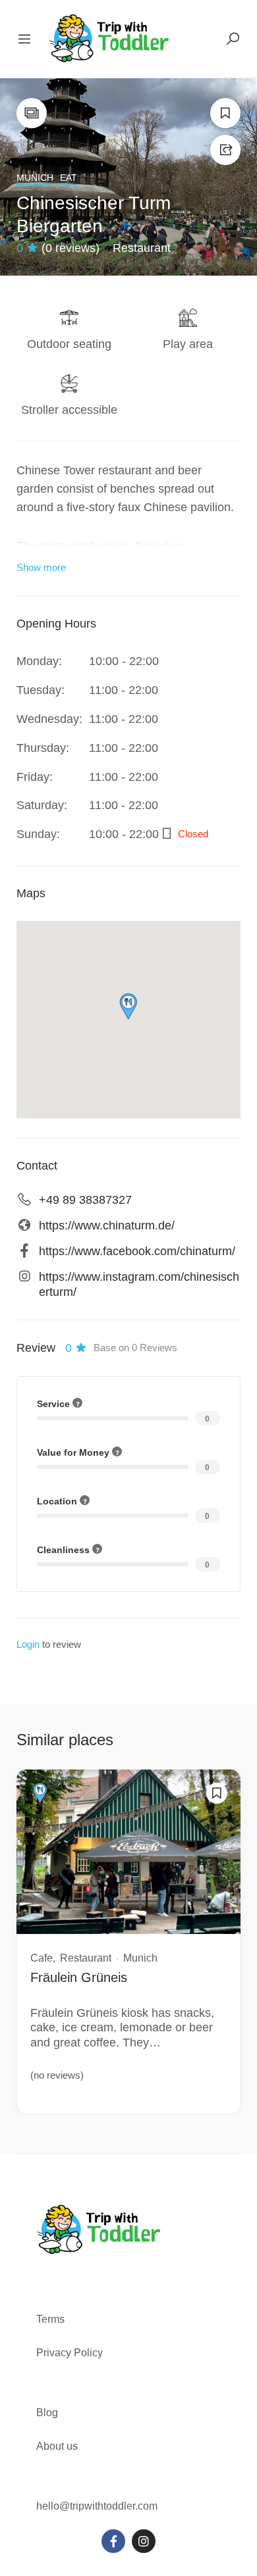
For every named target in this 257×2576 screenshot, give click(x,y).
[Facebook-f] (113, 2541)
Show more (41, 567)
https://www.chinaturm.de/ (107, 1226)
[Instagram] (144, 2541)
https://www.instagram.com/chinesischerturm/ (139, 1284)
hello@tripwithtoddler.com (97, 2506)
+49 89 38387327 (85, 1200)
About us (57, 2446)
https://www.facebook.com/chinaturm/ (137, 1251)
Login (28, 1644)
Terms (52, 2319)
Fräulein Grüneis (79, 1977)
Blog (47, 2413)
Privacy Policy (70, 2353)
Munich (35, 178)
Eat (69, 178)
